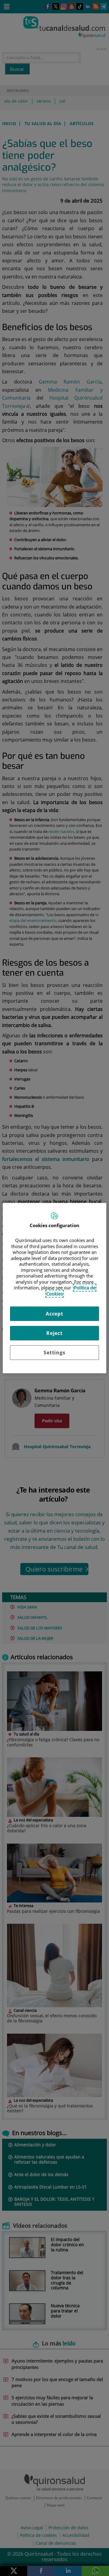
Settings (54, 1353)
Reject (54, 1333)
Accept (54, 1314)
